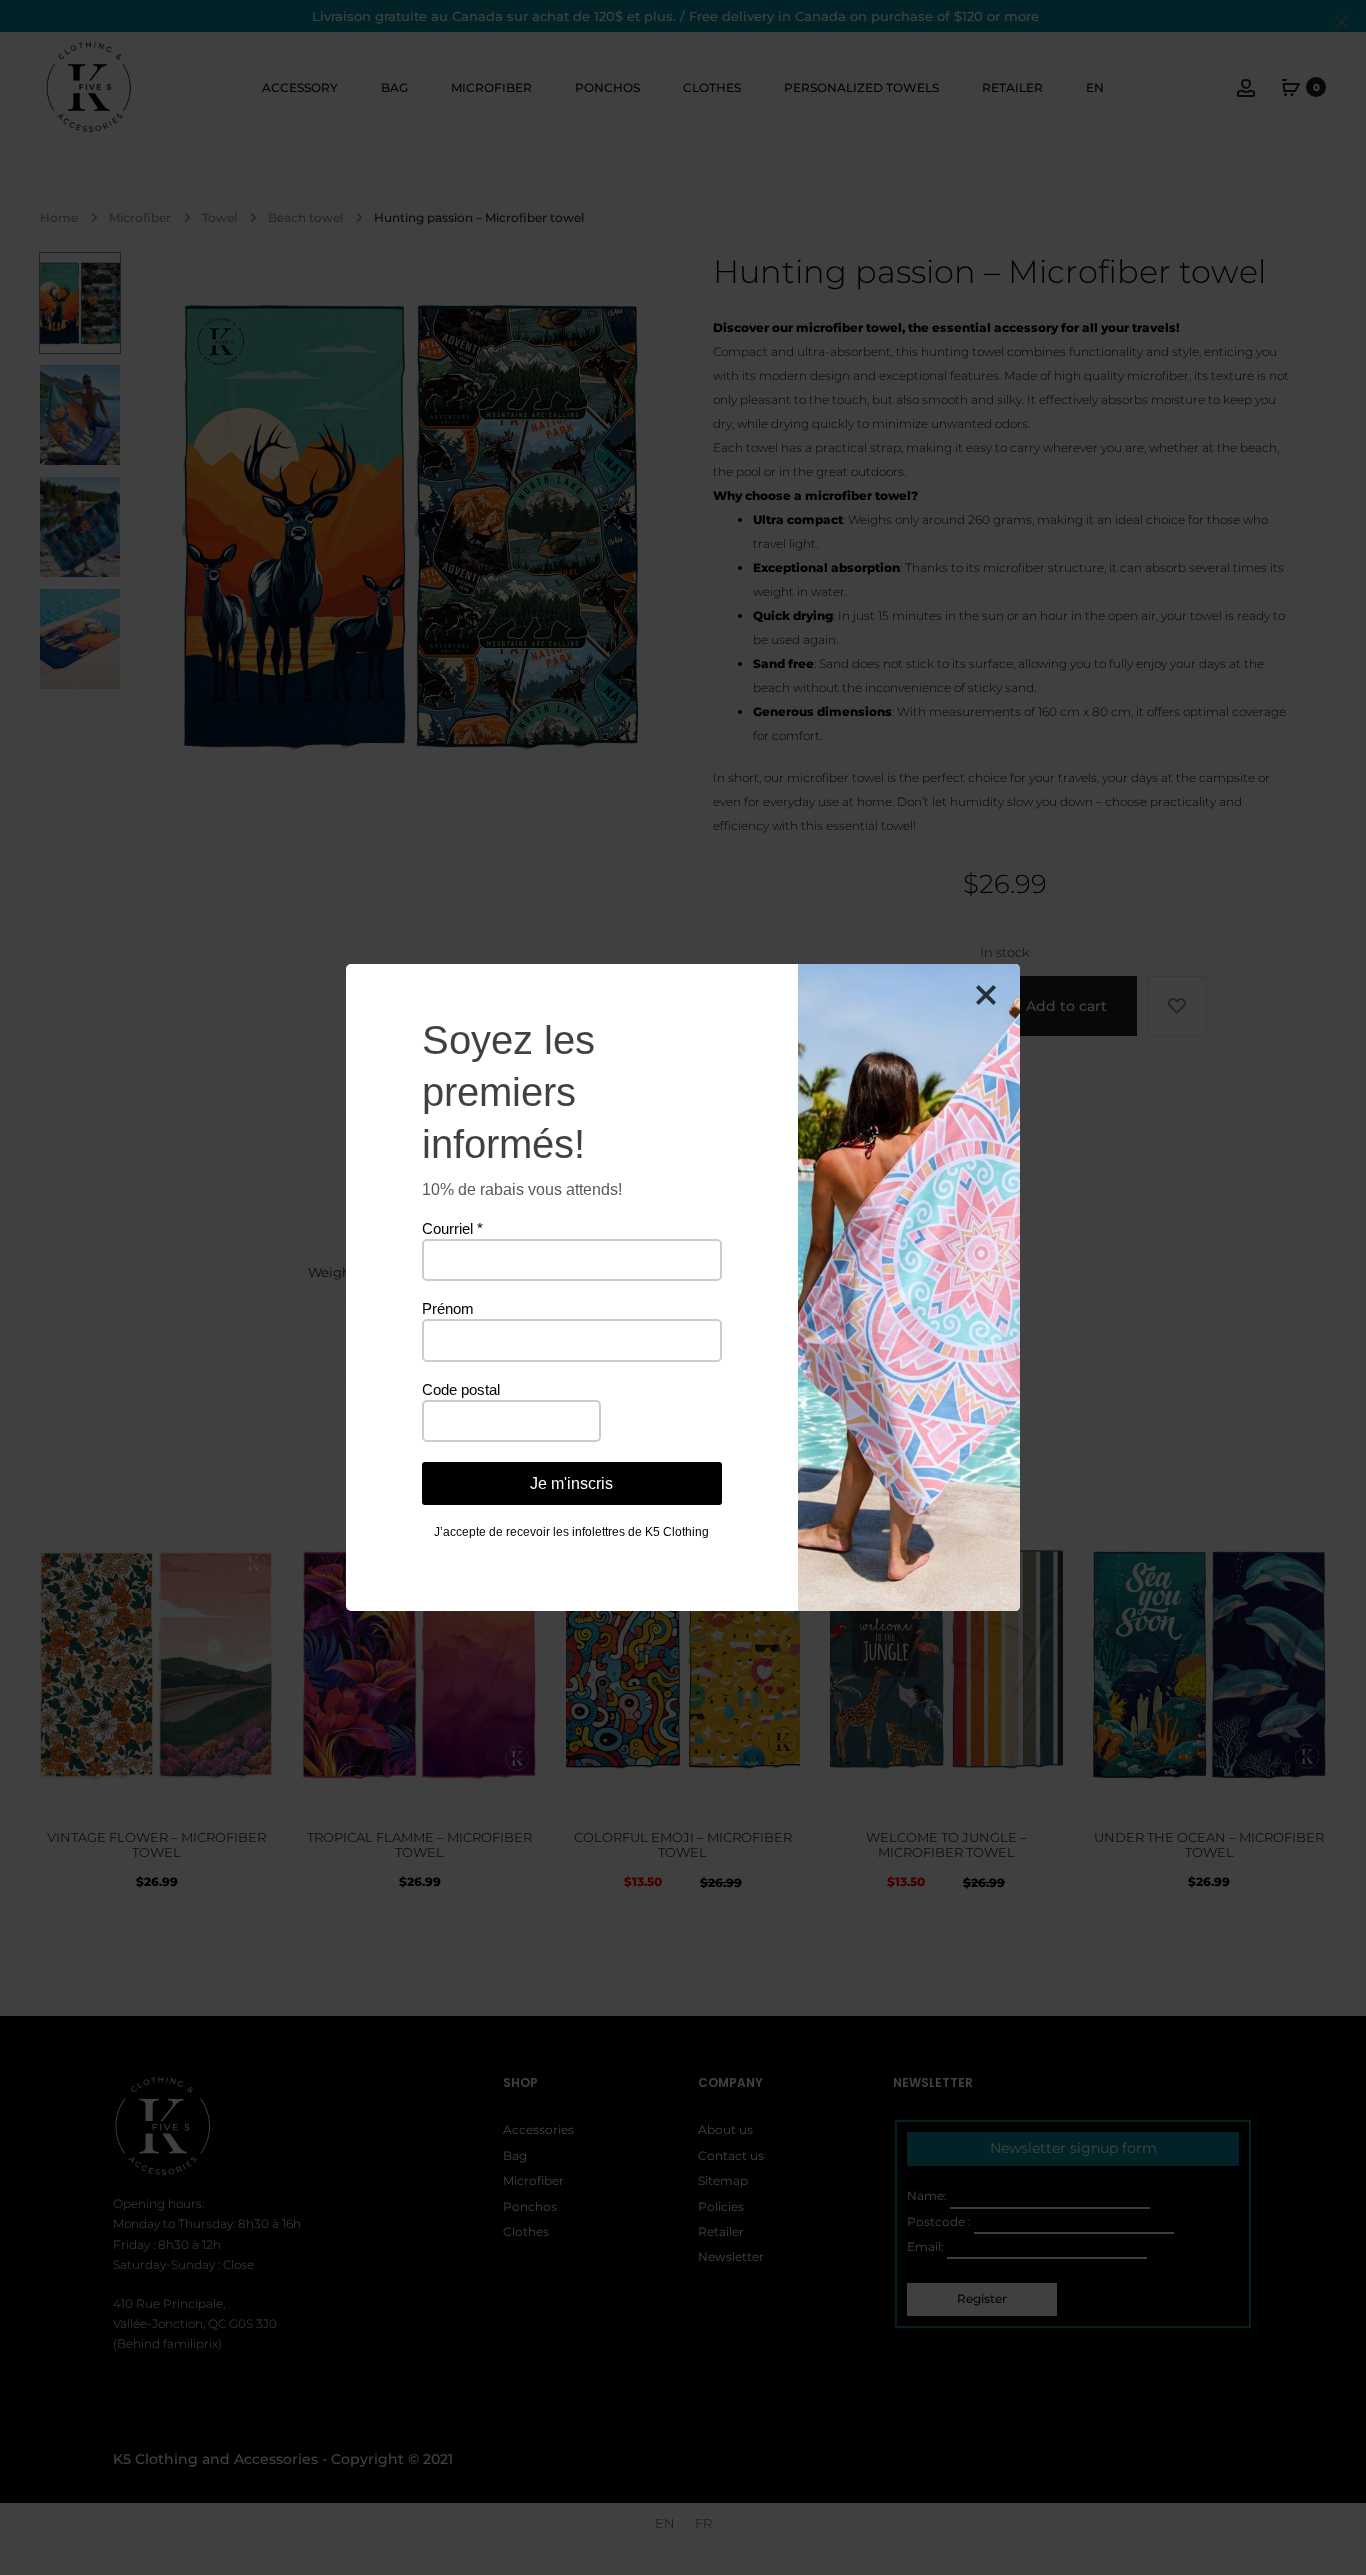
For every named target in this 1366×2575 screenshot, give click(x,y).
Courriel (452, 1228)
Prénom (448, 1308)
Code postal (461, 1389)
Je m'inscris (571, 1483)
